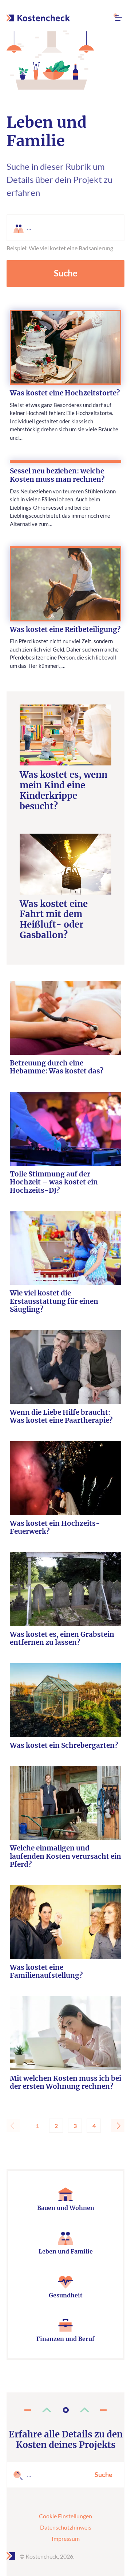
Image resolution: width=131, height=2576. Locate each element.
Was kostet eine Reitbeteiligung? (65, 630)
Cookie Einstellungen (65, 2516)
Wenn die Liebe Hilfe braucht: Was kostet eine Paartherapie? (61, 1417)
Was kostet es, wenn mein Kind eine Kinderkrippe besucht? (63, 791)
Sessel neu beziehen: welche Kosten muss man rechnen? (57, 475)
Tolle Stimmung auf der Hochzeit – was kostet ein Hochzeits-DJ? (54, 1182)
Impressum (66, 2538)
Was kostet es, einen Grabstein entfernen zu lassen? (62, 1639)
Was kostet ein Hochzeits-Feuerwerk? (55, 1528)
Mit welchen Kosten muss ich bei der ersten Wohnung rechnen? (65, 2083)
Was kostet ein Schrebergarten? (64, 1746)
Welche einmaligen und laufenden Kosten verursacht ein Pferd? (65, 1856)
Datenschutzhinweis (66, 2527)
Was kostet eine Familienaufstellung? (46, 1972)
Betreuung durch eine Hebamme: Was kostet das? (57, 1067)
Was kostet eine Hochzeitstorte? (65, 393)
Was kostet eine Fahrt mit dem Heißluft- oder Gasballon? (54, 920)
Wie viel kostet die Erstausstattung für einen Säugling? (54, 1301)
